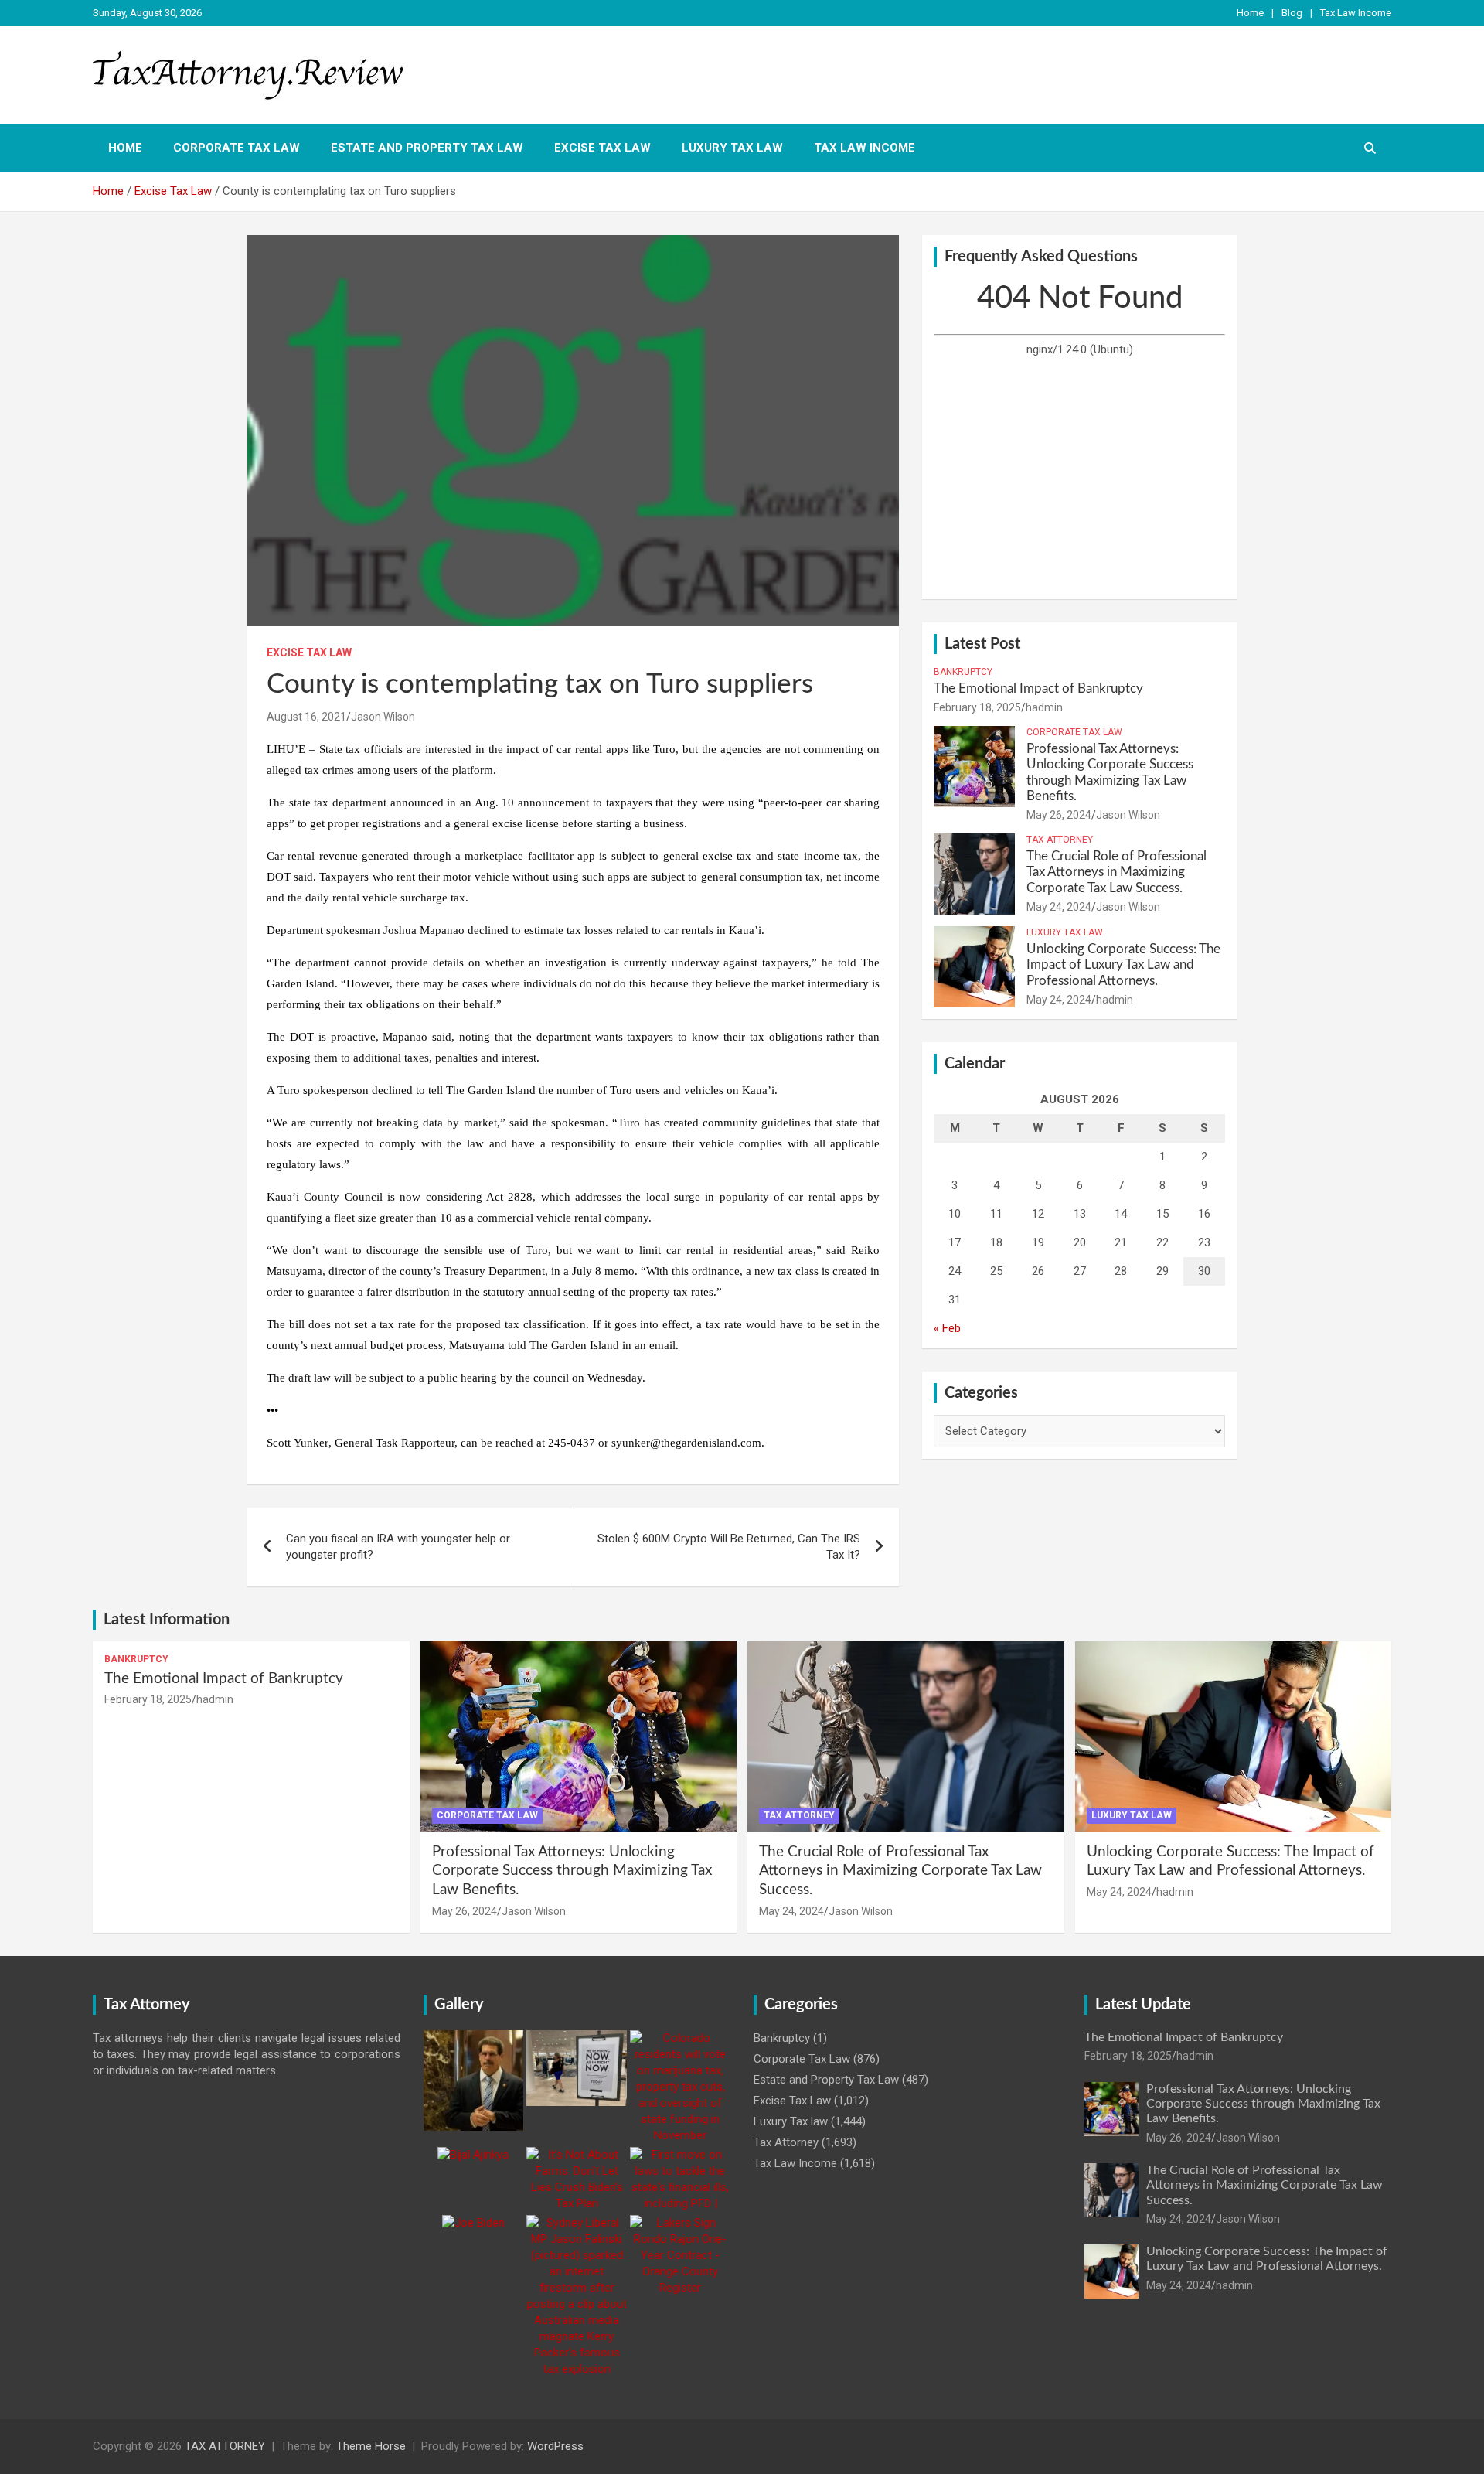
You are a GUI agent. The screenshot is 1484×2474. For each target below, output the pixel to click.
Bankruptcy (963, 672)
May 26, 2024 (1059, 815)
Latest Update (1143, 2005)
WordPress (555, 2446)
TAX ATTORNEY (225, 2446)
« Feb (947, 1328)
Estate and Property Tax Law (427, 148)
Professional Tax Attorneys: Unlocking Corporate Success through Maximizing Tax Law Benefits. (572, 1871)
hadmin (1044, 707)
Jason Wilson (383, 717)
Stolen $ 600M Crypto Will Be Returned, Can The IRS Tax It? (729, 1547)
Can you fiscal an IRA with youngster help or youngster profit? (398, 1547)
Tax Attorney (1060, 840)
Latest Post (982, 644)
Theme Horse (371, 2446)
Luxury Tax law (732, 148)
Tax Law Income (1356, 13)
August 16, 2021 (306, 717)
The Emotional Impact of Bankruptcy (1038, 688)
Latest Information (167, 1620)
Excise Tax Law (602, 148)
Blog (1292, 13)
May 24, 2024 (1059, 907)
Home (1250, 13)
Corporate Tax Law (237, 148)
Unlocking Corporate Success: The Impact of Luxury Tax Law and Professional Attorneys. (1123, 965)
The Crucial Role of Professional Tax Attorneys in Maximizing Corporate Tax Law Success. (1116, 872)
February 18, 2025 (977, 707)
